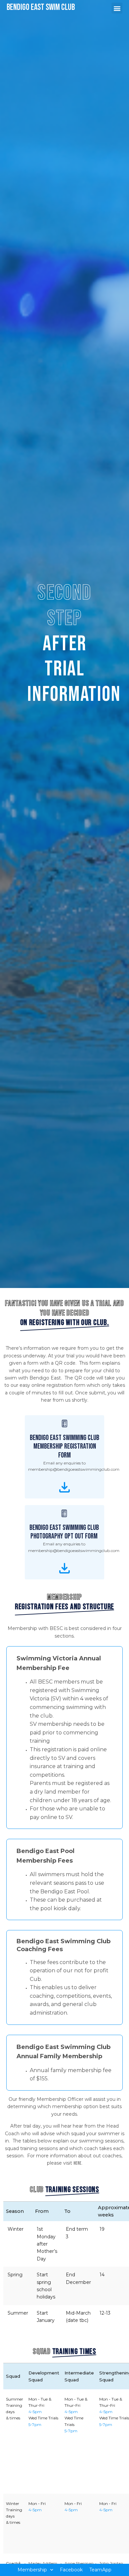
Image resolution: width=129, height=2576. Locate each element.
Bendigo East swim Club (41, 7)
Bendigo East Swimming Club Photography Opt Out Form (64, 1532)
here (77, 2163)
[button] (71, 2570)
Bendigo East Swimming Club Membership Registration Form (64, 1447)
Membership (32, 2570)
